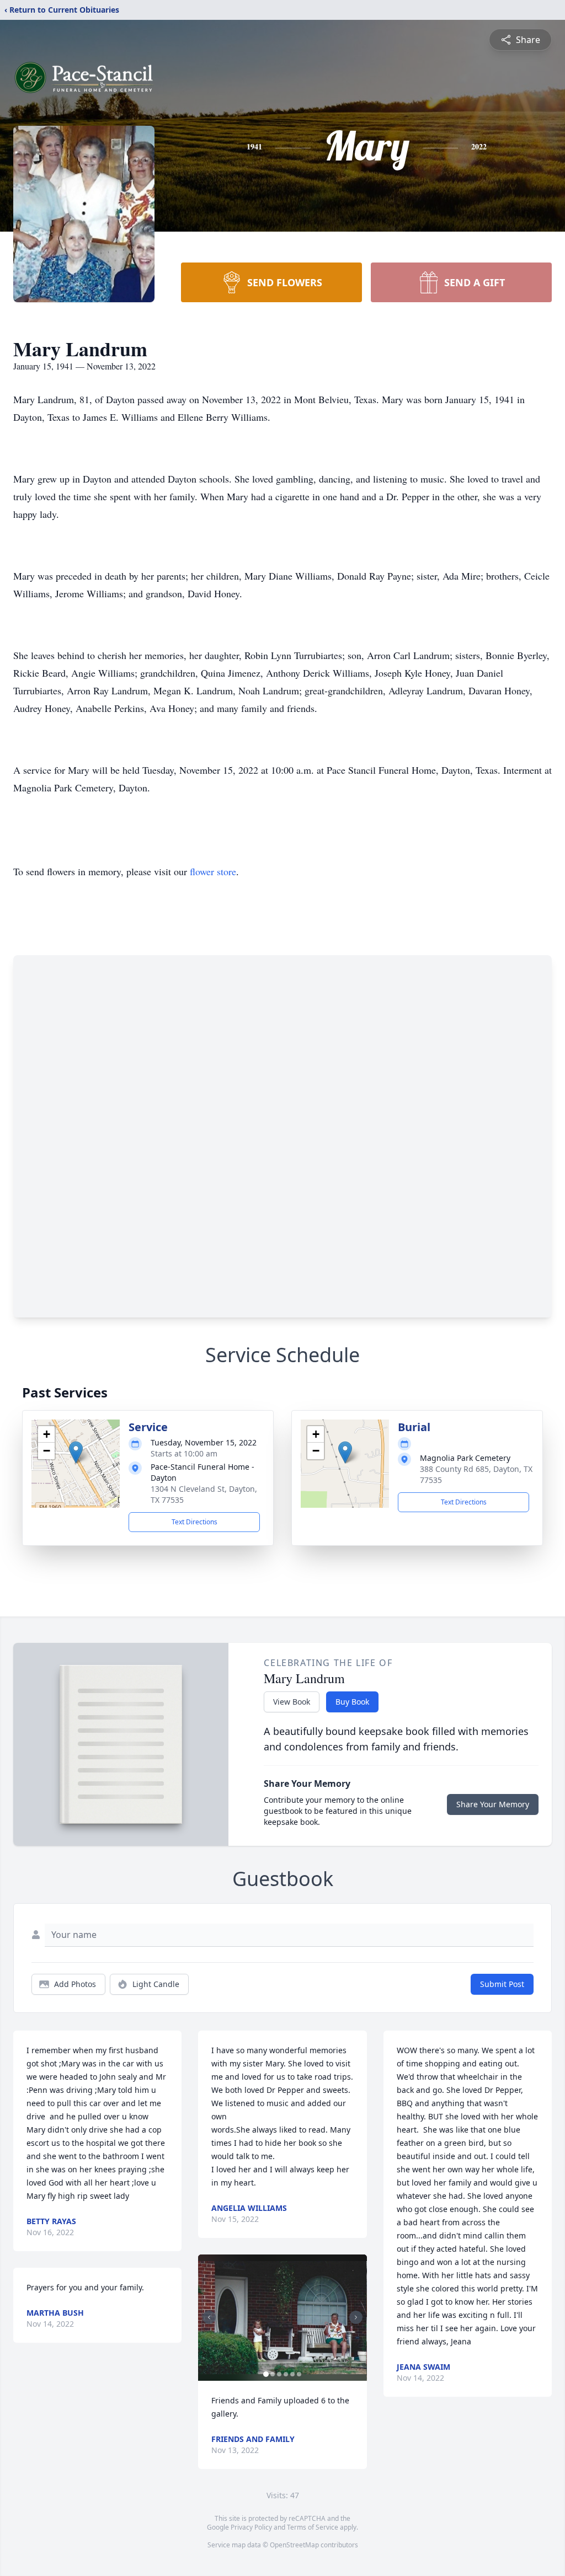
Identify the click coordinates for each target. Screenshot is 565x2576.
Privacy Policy (251, 2527)
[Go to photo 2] (273, 2374)
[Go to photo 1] (266, 2374)
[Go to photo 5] (292, 2374)
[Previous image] (209, 2317)
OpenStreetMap (294, 2545)
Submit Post (502, 1984)
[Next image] (356, 2317)
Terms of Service (313, 2527)
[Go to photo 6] (299, 2374)
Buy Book (352, 1702)
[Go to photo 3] (279, 2374)
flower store (213, 871)
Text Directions (194, 1522)
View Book (292, 1702)
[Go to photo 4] (286, 2374)
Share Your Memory (493, 1804)
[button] (76, 1452)
